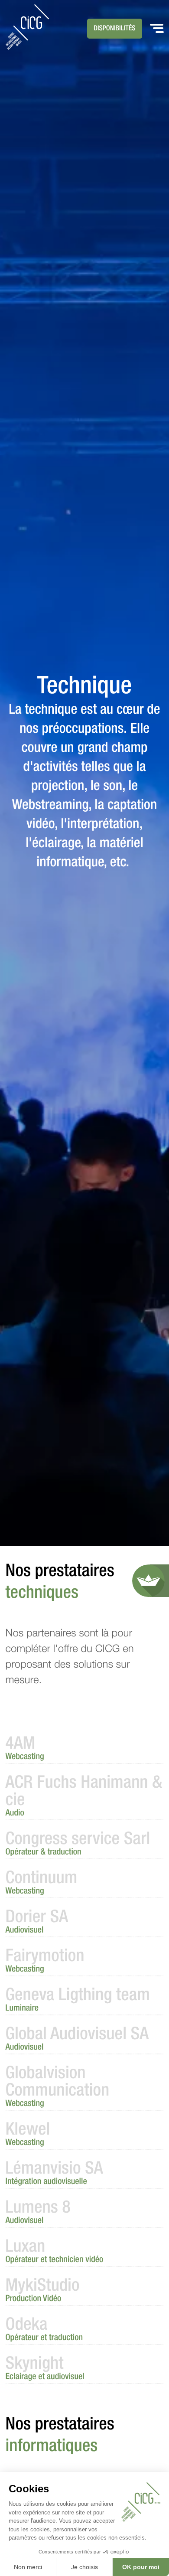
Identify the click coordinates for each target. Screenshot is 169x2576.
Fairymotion (45, 1961)
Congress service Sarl (78, 1844)
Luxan (55, 2252)
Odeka (44, 2330)
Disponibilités (115, 29)
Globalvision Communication (58, 2087)
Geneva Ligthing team (78, 2000)
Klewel (28, 2135)
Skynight (45, 2369)
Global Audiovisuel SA (77, 2039)
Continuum (42, 1883)
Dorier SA (37, 1922)
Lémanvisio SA (54, 2174)
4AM (25, 1749)
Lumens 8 (38, 2213)
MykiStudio (43, 2291)
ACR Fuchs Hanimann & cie (84, 1796)
